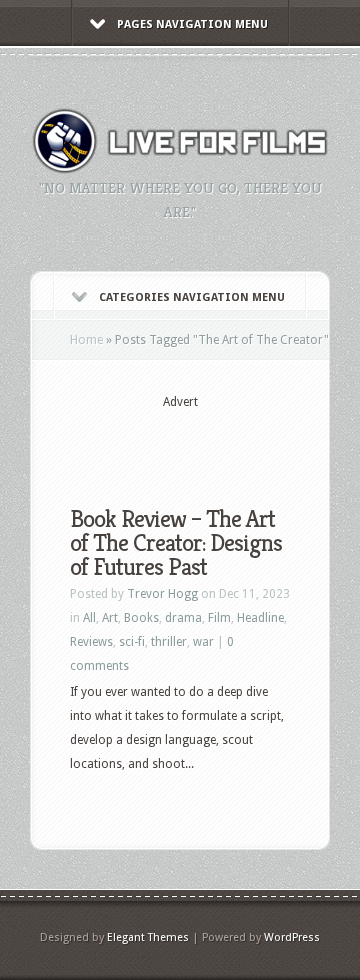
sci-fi (132, 642)
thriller (169, 642)
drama (183, 618)
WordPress (292, 937)
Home (86, 340)
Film (219, 618)
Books (141, 618)
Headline (260, 618)
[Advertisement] (215, 442)
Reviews (91, 642)
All (89, 618)
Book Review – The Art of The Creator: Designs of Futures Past (176, 543)
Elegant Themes (148, 937)
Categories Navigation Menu (192, 297)
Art (110, 618)
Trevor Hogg (162, 594)
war (203, 642)
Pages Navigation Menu (192, 24)
